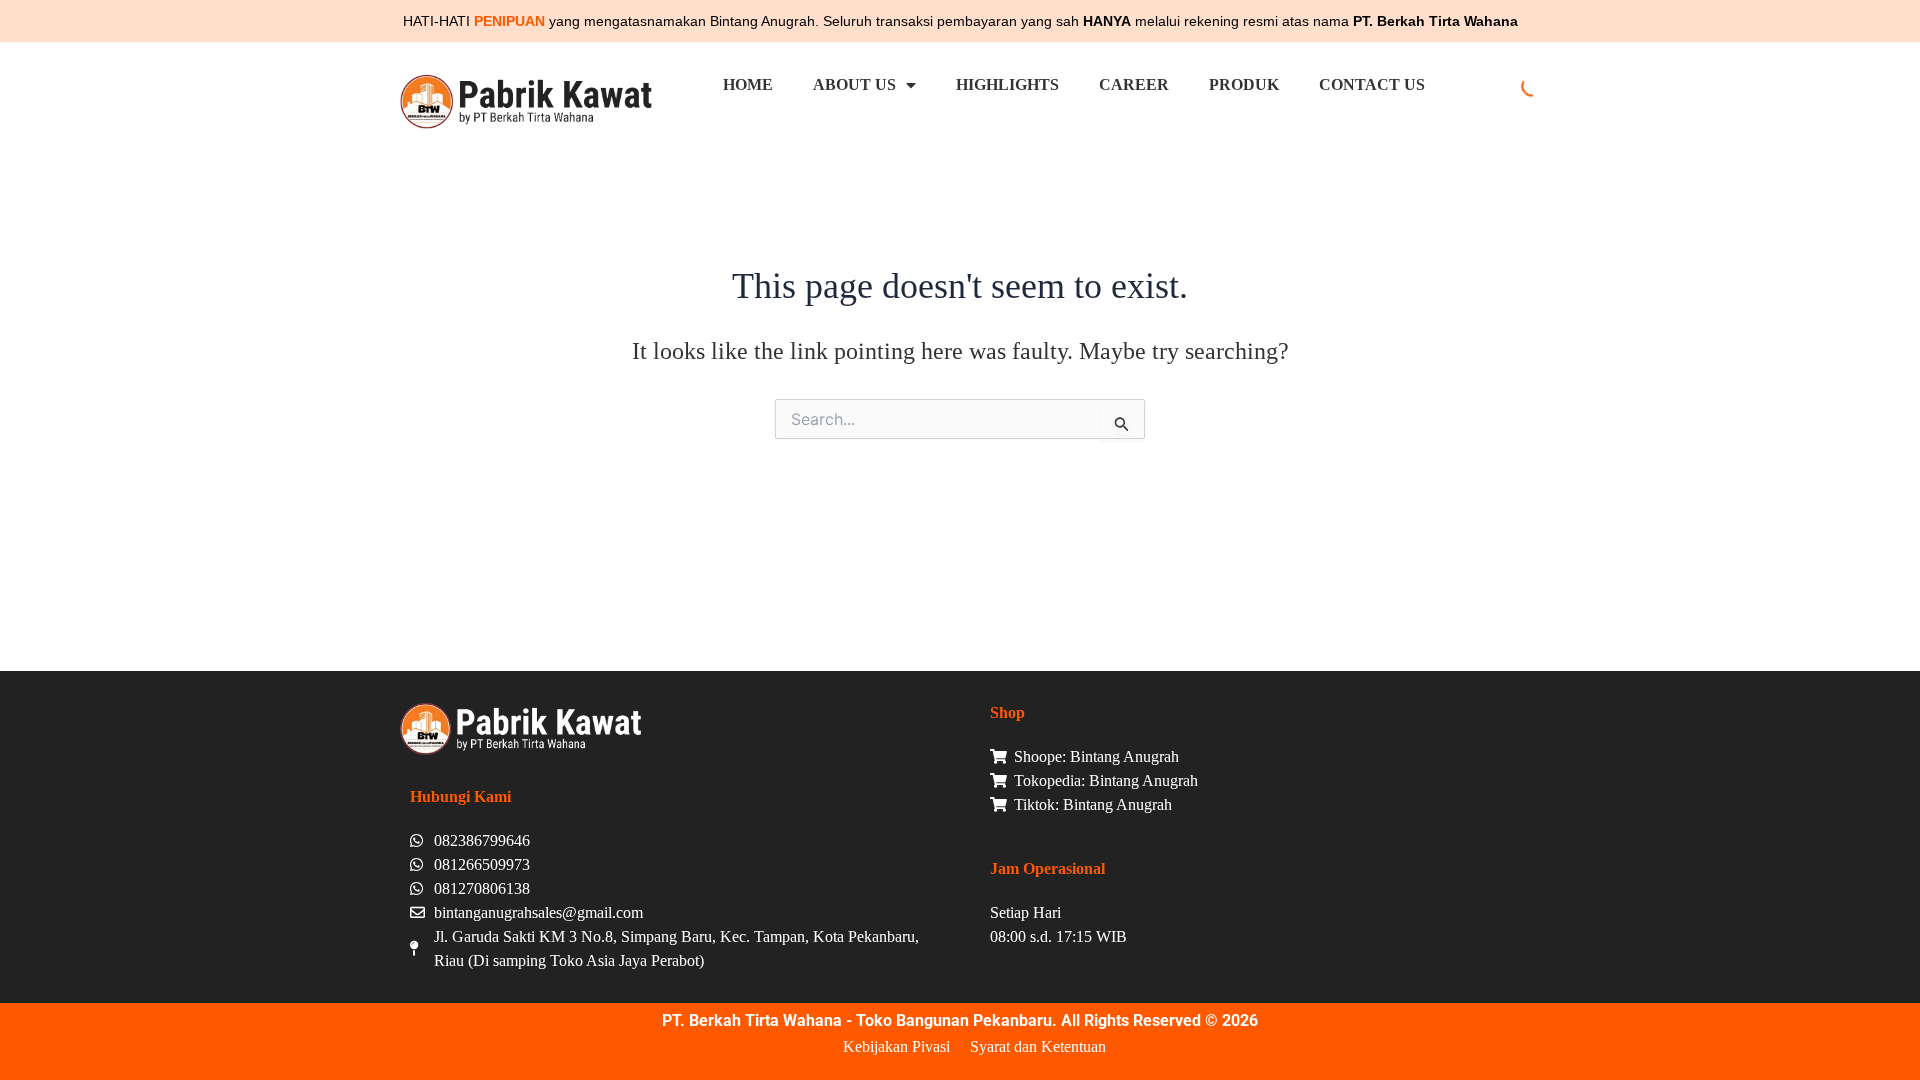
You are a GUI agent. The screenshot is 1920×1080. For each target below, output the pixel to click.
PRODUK (1244, 84)
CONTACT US (1372, 84)
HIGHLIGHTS (1007, 84)
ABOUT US (854, 84)
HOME (748, 84)
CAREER (1134, 84)
